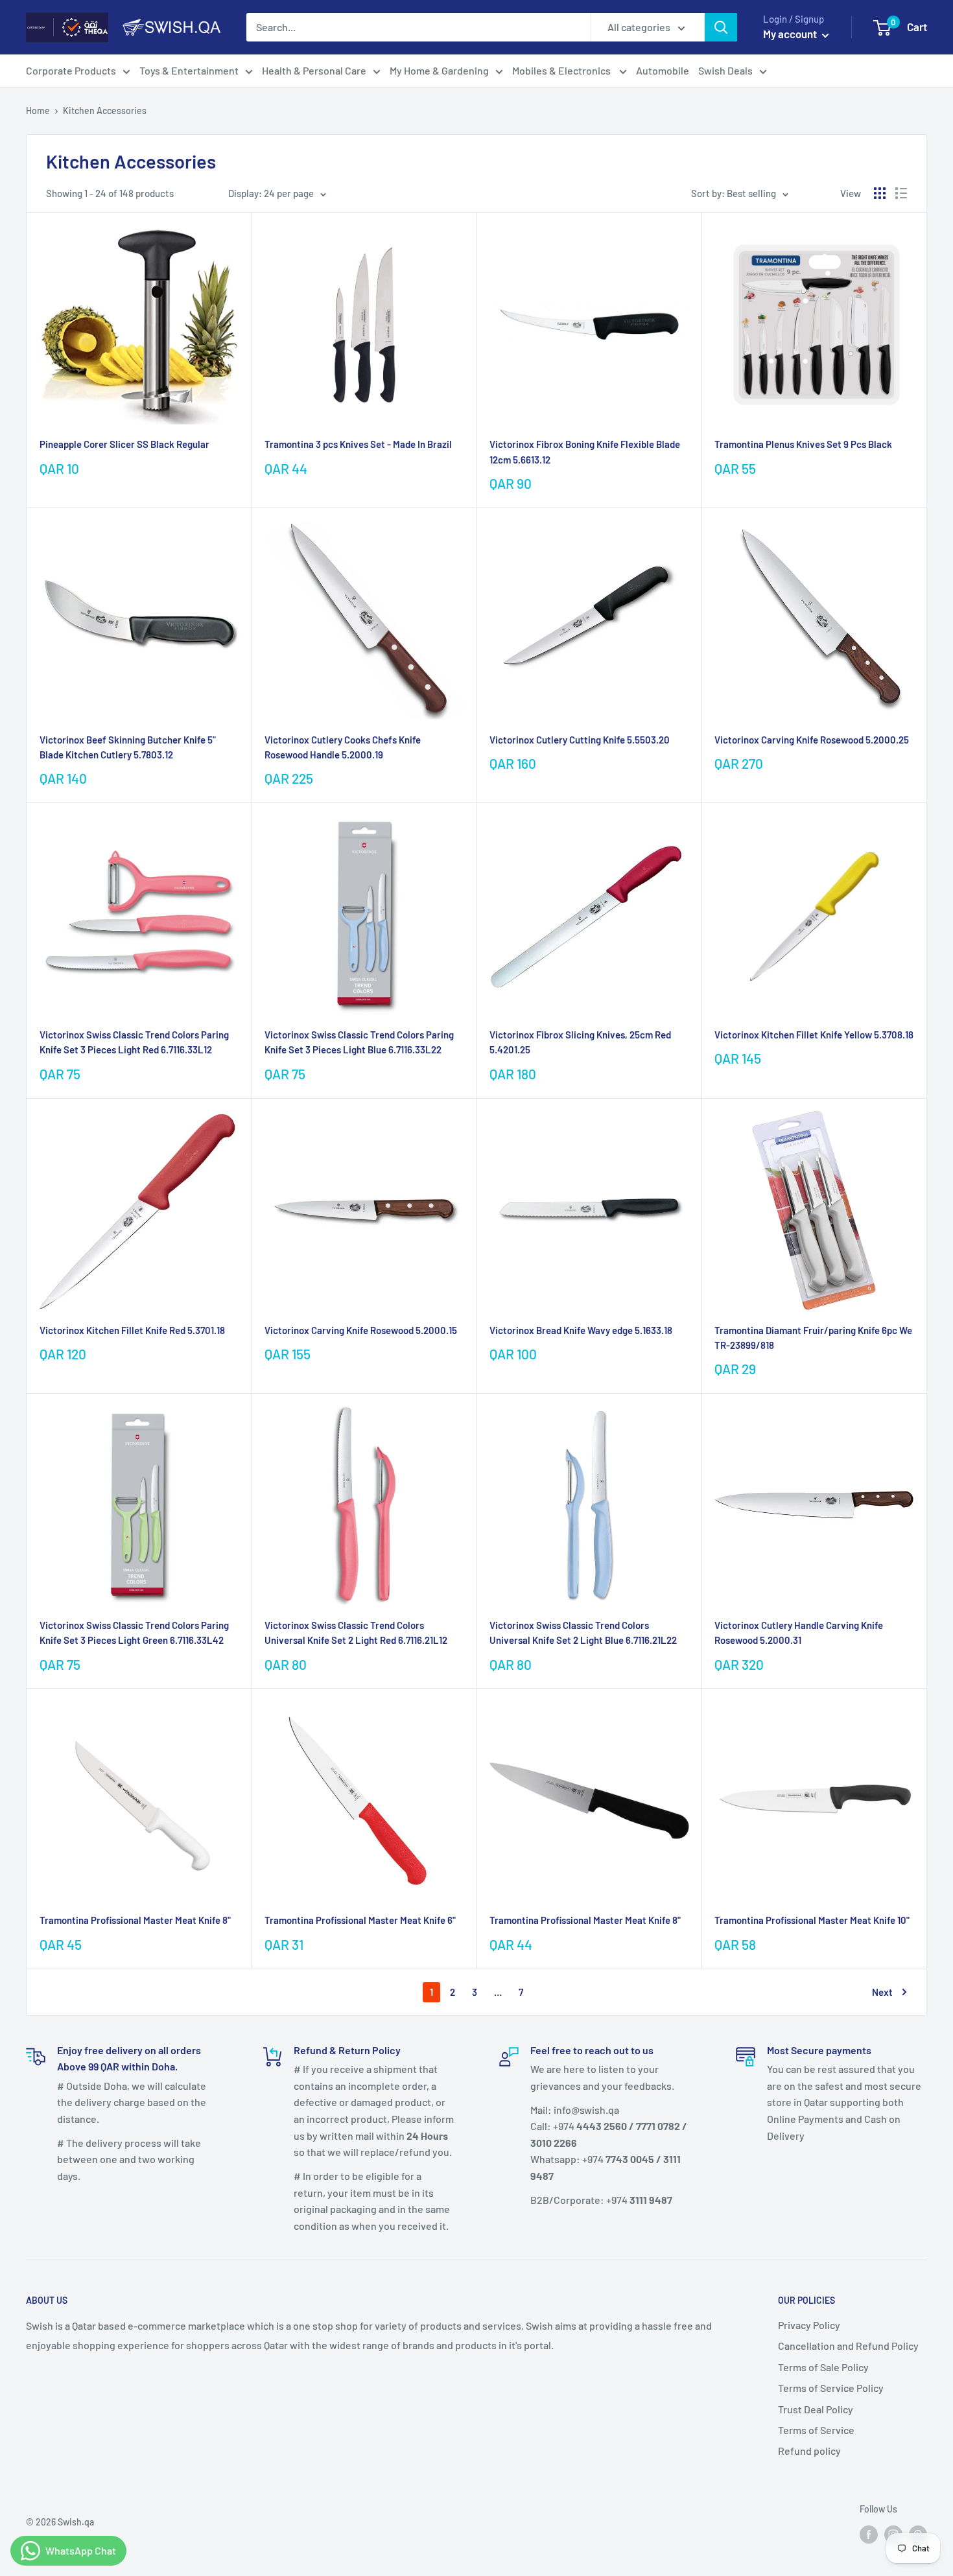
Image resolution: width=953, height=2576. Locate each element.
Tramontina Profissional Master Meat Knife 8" (135, 1920)
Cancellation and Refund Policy (848, 2346)
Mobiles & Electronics (562, 70)
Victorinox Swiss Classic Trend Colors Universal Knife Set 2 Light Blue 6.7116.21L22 (583, 1633)
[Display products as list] (901, 193)
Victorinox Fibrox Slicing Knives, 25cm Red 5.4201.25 (580, 1042)
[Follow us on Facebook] (869, 2534)
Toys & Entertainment (189, 70)
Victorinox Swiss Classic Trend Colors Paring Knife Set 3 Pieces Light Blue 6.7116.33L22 (359, 1042)
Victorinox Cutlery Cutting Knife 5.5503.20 (580, 740)
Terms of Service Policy (831, 2388)
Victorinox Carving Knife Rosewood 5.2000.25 (812, 740)
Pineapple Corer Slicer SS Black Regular (124, 444)
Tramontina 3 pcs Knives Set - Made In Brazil (358, 444)
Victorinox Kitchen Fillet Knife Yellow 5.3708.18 (814, 1035)
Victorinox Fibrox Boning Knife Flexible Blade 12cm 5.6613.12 (585, 451)
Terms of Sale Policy (823, 2367)
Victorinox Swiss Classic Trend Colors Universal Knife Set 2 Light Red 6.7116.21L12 (356, 1633)
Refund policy (809, 2451)
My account (791, 34)
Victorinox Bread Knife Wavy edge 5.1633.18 (581, 1330)
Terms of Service (816, 2430)
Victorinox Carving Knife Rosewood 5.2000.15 (361, 1330)
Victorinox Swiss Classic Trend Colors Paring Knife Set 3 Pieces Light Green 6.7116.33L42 (134, 1633)
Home (38, 111)
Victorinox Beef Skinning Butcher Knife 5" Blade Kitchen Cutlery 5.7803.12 (128, 747)
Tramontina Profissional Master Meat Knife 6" (360, 1920)
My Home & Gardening (439, 70)
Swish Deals (725, 70)
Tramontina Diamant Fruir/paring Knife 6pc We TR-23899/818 (813, 1338)
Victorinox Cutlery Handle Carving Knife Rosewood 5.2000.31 (799, 1633)
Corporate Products (71, 70)
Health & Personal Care (314, 70)
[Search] (721, 27)
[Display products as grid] (880, 193)
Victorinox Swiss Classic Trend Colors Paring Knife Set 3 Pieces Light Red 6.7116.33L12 (134, 1042)
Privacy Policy (809, 2325)
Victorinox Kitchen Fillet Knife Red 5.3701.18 (132, 1330)
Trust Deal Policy (816, 2409)
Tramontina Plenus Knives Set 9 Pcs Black (803, 444)
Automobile (663, 70)
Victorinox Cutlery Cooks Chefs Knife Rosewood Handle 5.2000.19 (343, 747)
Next (882, 1992)
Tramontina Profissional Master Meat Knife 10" (812, 1920)
